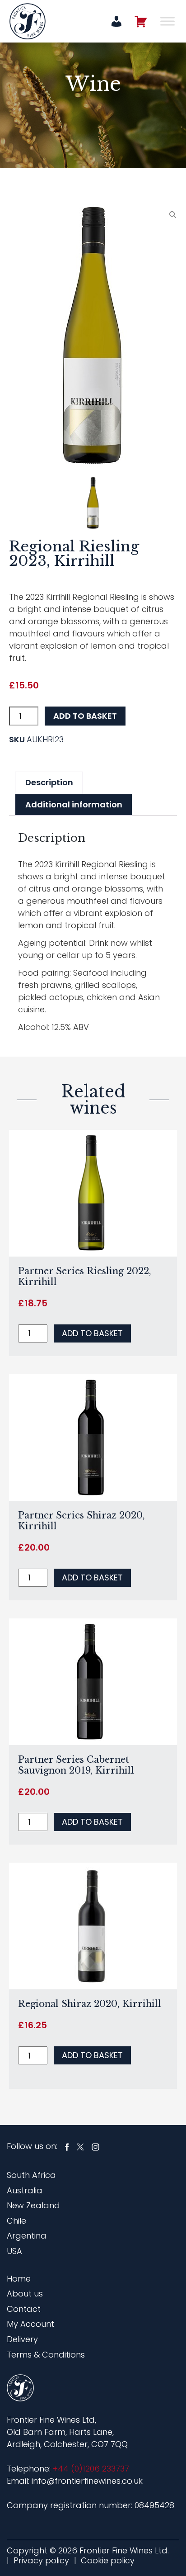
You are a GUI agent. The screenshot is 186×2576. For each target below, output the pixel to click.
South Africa (31, 2175)
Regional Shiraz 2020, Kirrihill (90, 2004)
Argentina (27, 2236)
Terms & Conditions (46, 2355)
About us (25, 2294)
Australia (25, 2190)
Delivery (22, 2339)
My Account (30, 2324)
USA (14, 2251)
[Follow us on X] (80, 2146)
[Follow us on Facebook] (67, 2146)
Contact (24, 2309)
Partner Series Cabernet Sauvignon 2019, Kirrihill (76, 1765)
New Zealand (33, 2205)
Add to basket (85, 716)
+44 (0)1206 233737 (91, 2469)
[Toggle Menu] (167, 21)
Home (19, 2279)
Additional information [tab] (74, 804)
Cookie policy (108, 2560)
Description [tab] (49, 782)
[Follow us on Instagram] (95, 2146)
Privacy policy (41, 2560)
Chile (16, 2221)
